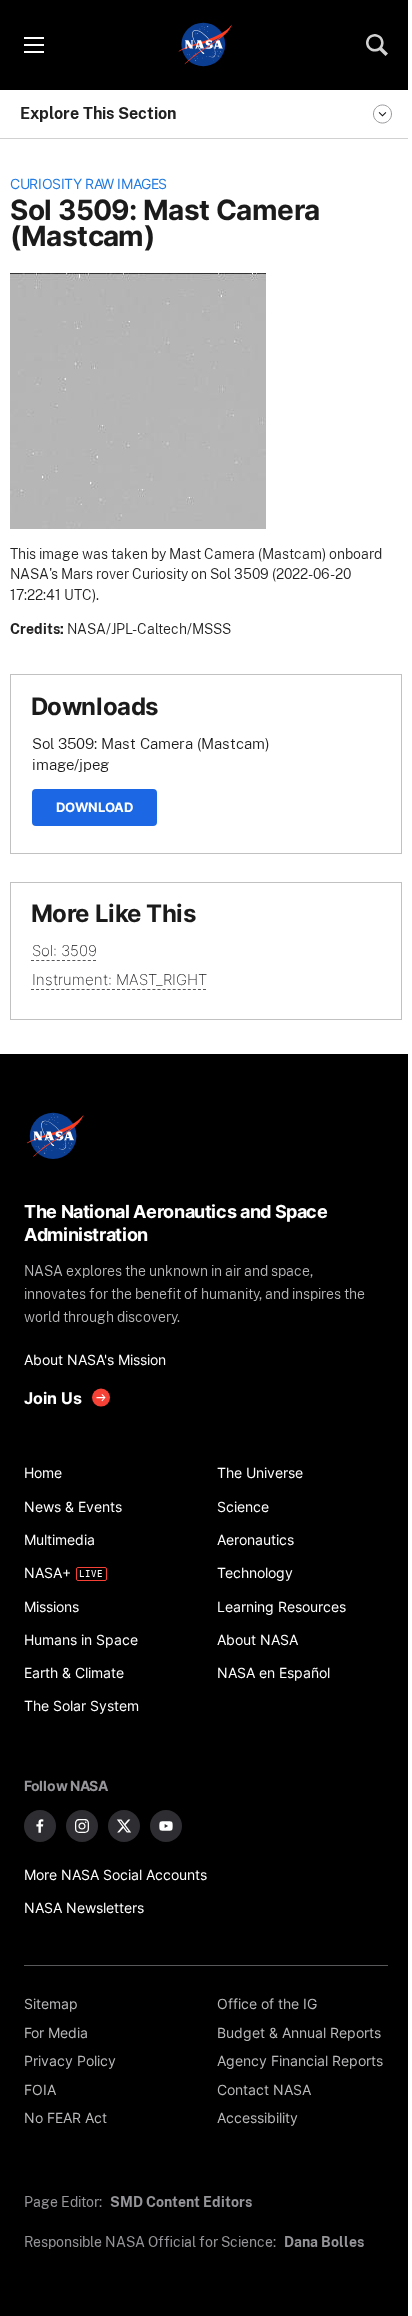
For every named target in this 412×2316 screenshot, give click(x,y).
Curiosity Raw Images (88, 184)
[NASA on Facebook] (40, 1826)
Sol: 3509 (64, 950)
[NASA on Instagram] (82, 1826)
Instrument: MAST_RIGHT (119, 979)
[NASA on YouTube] (166, 1826)
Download (94, 807)
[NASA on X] (124, 1826)
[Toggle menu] (33, 45)
